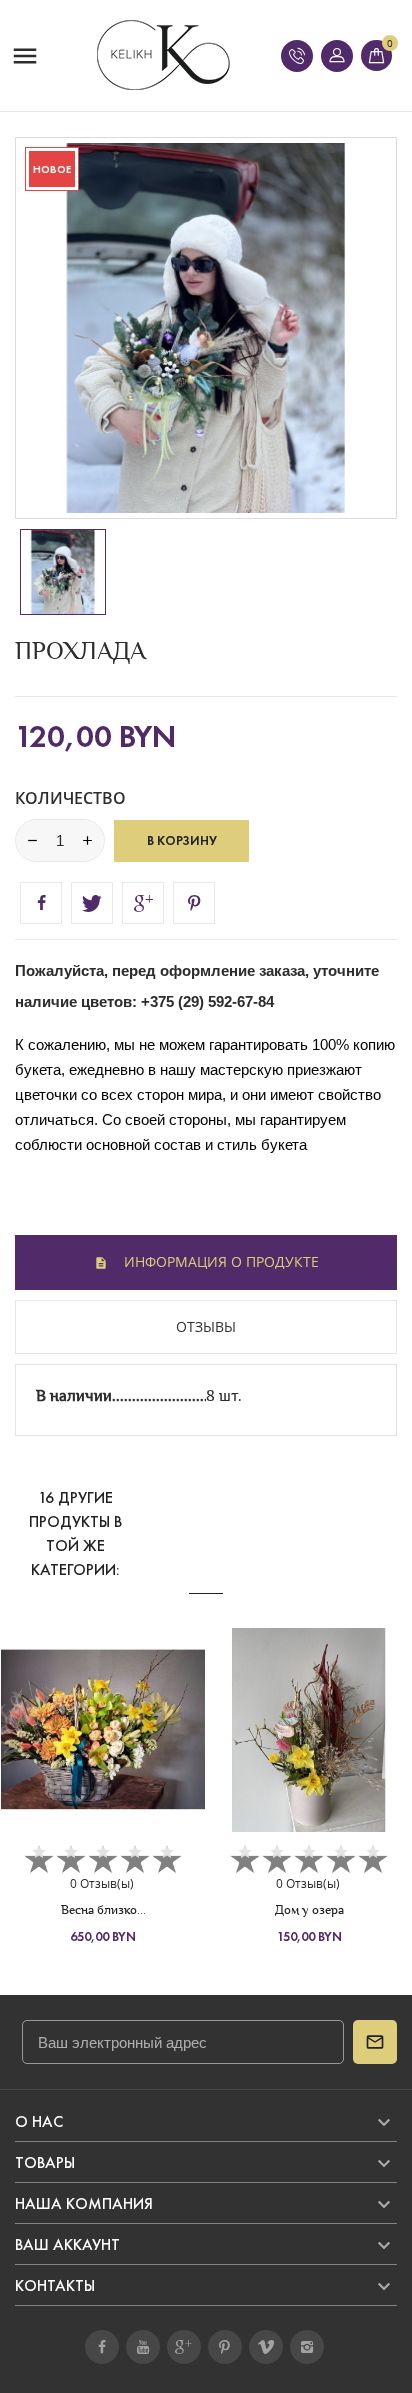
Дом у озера (309, 1909)
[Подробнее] (139, 1743)
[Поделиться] (41, 903)
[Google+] (143, 903)
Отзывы (206, 1326)
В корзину (182, 841)
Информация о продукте (219, 1261)
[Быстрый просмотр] (103, 1743)
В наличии (74, 1395)
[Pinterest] (194, 903)
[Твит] (92, 903)
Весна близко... (103, 1909)
